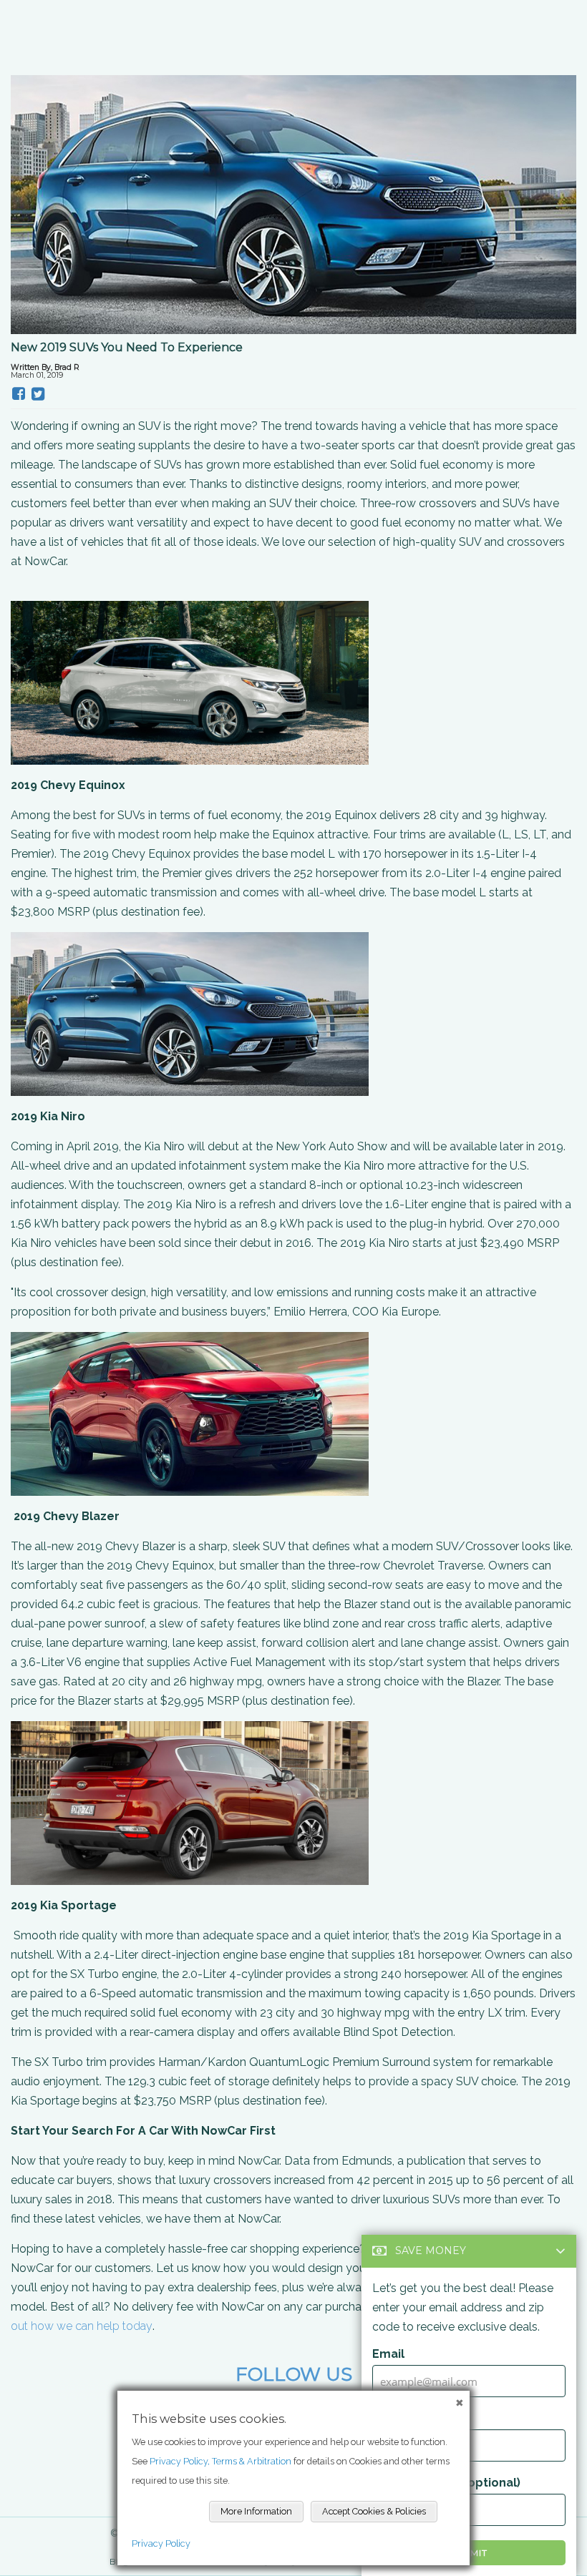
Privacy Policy (161, 2543)
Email (388, 2354)
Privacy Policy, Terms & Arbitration (220, 2461)
